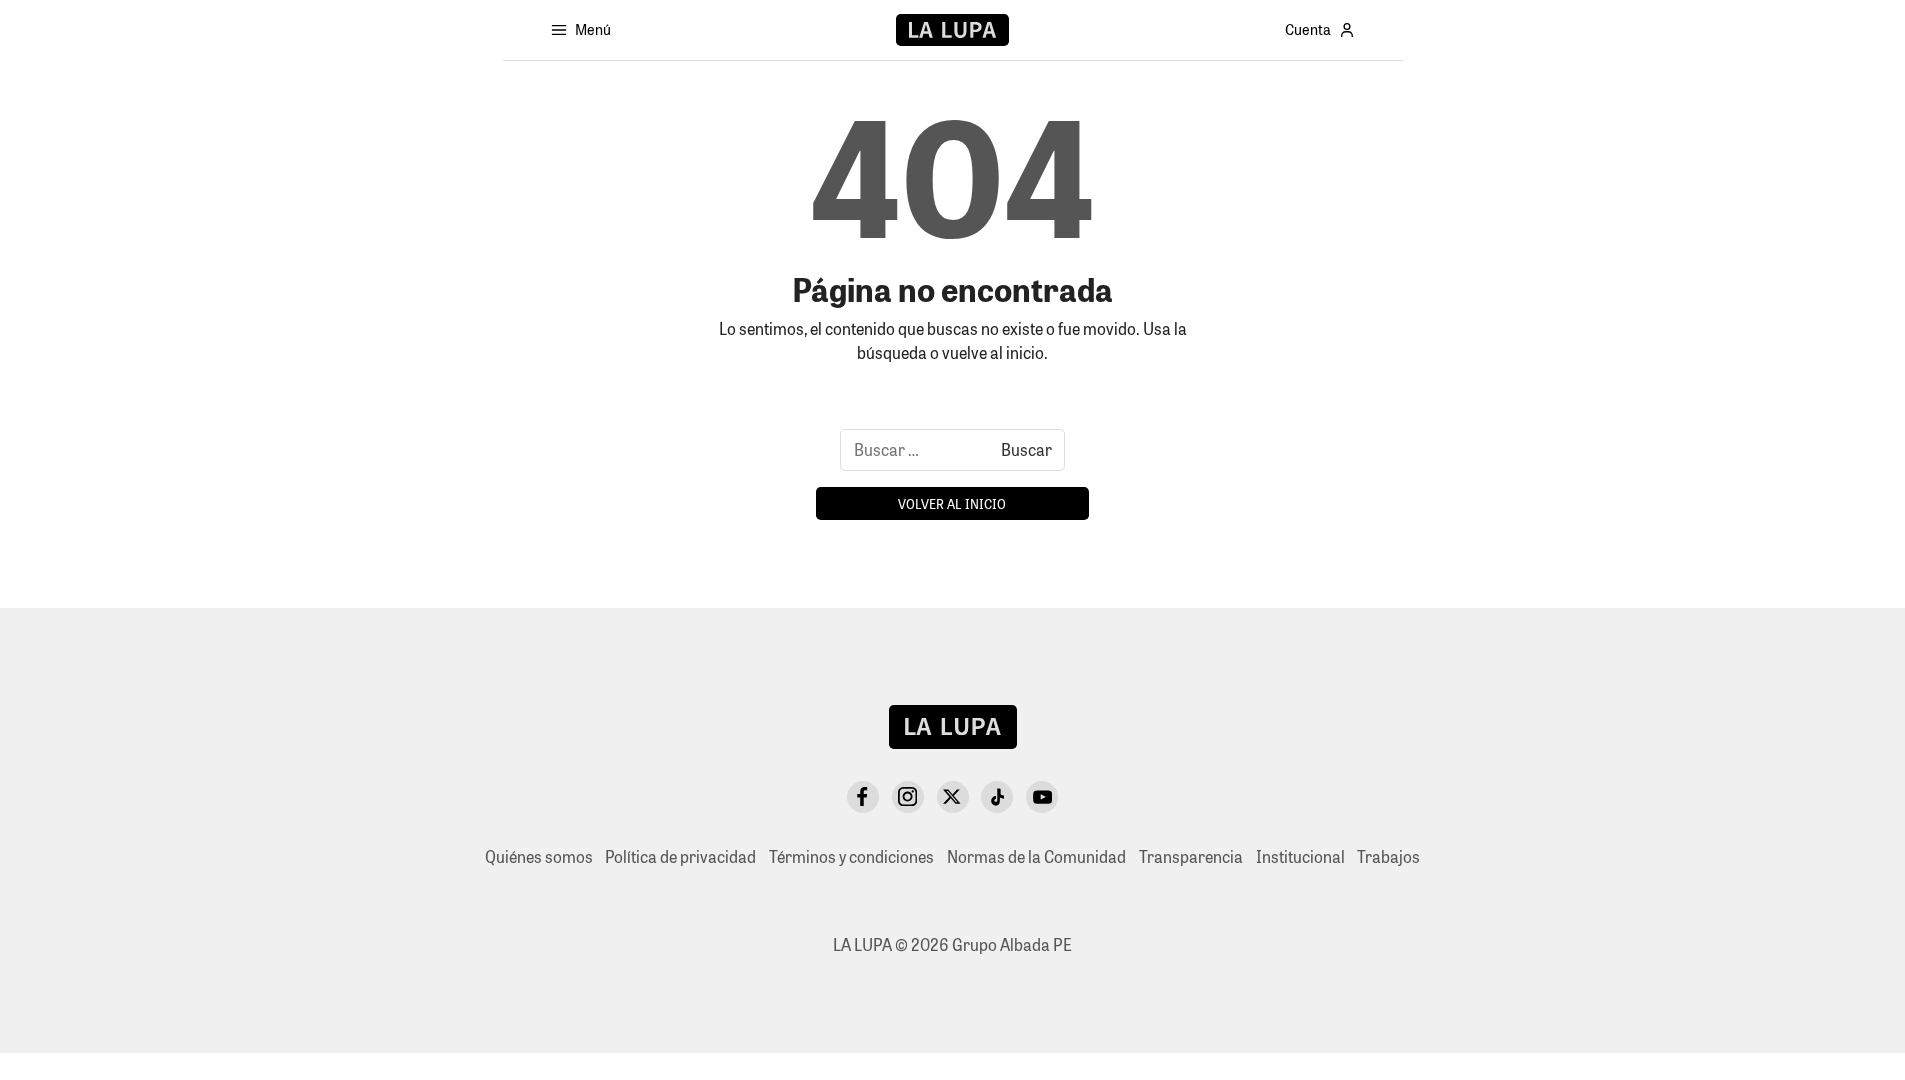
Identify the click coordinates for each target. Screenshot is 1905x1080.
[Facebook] (863, 797)
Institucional (1300, 856)
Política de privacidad (680, 856)
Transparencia (1191, 856)
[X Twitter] (953, 797)
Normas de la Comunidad (1036, 856)
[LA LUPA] (952, 30)
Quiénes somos (539, 856)
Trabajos (1388, 856)
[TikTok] (997, 797)
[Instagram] (908, 797)
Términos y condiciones (851, 856)
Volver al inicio (952, 503)
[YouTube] (1042, 797)
